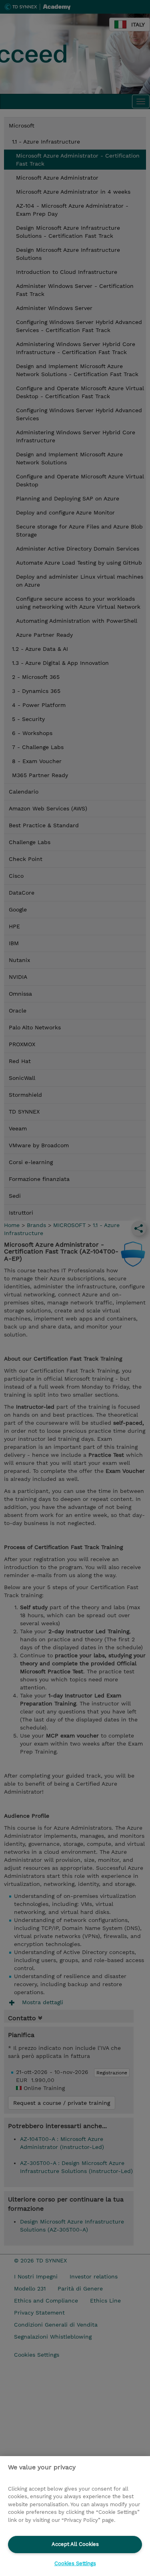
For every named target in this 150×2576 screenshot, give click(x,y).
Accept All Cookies (75, 2544)
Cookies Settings (75, 2563)
